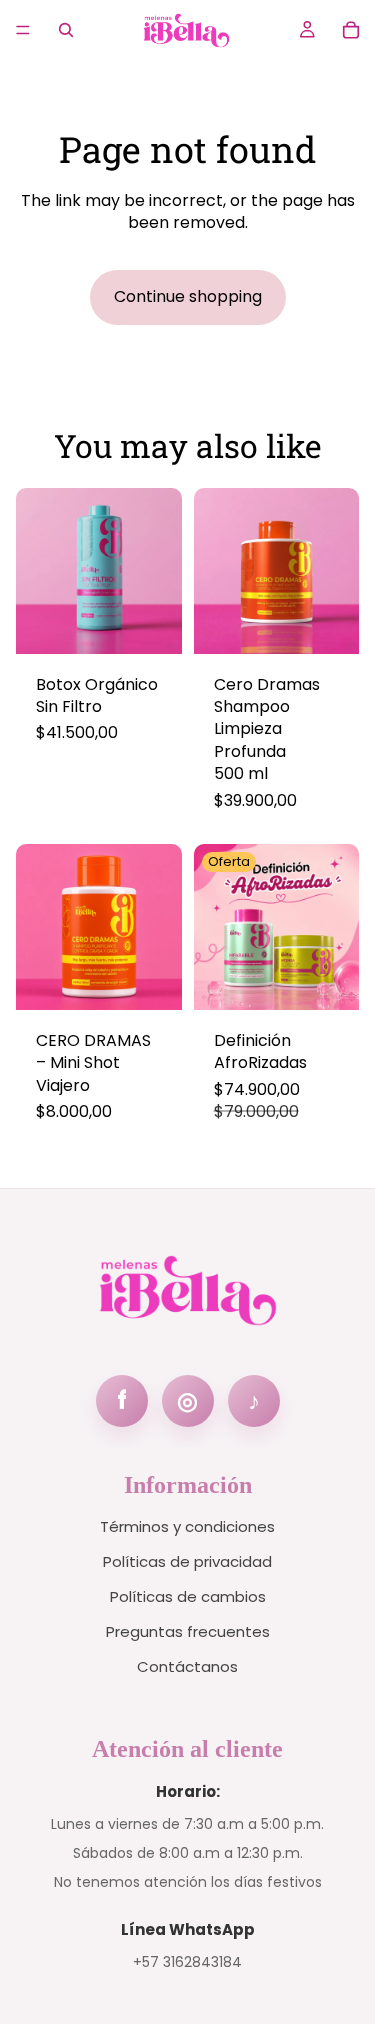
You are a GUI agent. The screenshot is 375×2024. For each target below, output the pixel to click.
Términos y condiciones (187, 1526)
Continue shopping (188, 296)
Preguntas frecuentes (188, 1631)
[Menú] (23, 30)
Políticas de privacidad (187, 1561)
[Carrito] (351, 30)
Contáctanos (187, 1666)
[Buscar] (66, 30)
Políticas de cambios (188, 1596)
